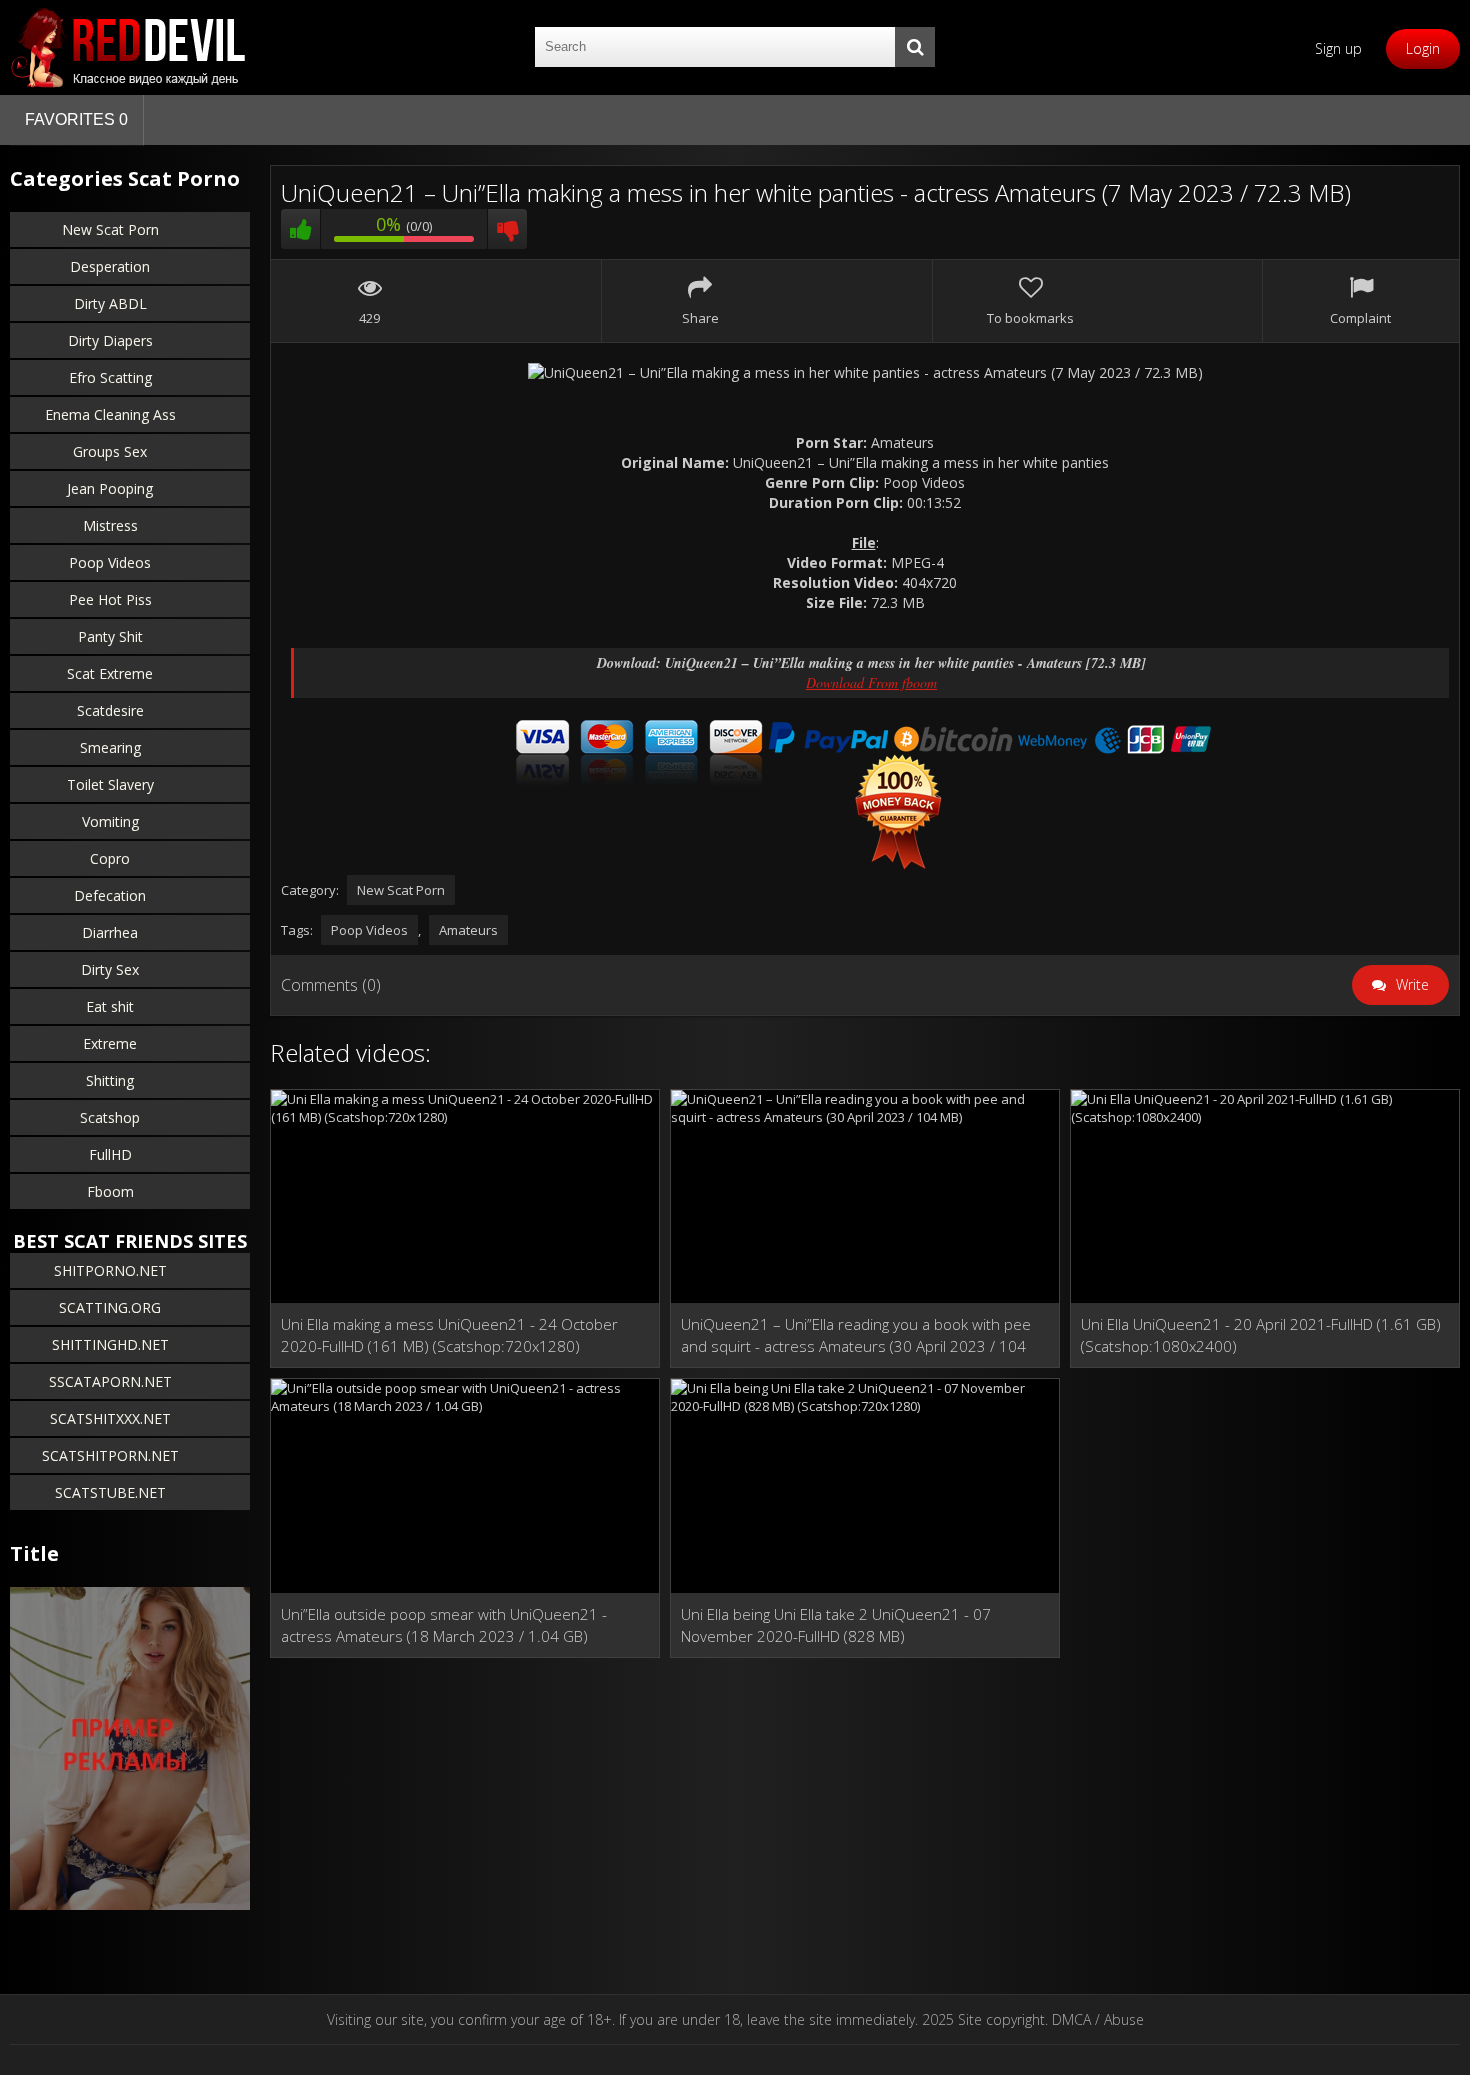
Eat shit (110, 1006)
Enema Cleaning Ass (110, 414)
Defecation (110, 895)
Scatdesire (110, 710)
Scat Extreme (110, 673)
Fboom (110, 1191)
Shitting (110, 1080)
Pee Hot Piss (110, 599)
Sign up (1338, 48)
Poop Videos (110, 562)
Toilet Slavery (110, 784)
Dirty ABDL (110, 303)
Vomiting (110, 821)
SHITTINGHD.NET (110, 1344)
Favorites (76, 119)
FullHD (110, 1154)
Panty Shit (110, 636)
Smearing (110, 747)
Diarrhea (110, 932)
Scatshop (110, 1117)
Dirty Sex (110, 969)
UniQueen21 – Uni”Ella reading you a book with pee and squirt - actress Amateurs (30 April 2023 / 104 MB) (856, 1335)
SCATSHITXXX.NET (110, 1418)
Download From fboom (871, 682)
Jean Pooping (110, 488)
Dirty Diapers (110, 340)
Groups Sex (110, 451)
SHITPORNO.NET (110, 1270)
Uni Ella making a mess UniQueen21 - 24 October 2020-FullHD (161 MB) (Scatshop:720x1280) (449, 1335)
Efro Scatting (110, 377)
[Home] (130, 47)
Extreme (110, 1043)
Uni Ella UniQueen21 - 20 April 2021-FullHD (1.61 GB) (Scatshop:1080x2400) (1261, 1335)
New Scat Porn (110, 229)
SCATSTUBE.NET (110, 1492)
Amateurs (468, 930)
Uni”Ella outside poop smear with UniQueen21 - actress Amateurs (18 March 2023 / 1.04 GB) (444, 1625)
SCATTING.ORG (110, 1307)
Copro (110, 858)
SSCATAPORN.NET (110, 1381)
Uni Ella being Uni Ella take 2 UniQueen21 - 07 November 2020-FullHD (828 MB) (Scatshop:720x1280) (836, 1625)
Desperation (110, 266)
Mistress (110, 525)
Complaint (1360, 318)
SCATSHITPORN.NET (110, 1455)
